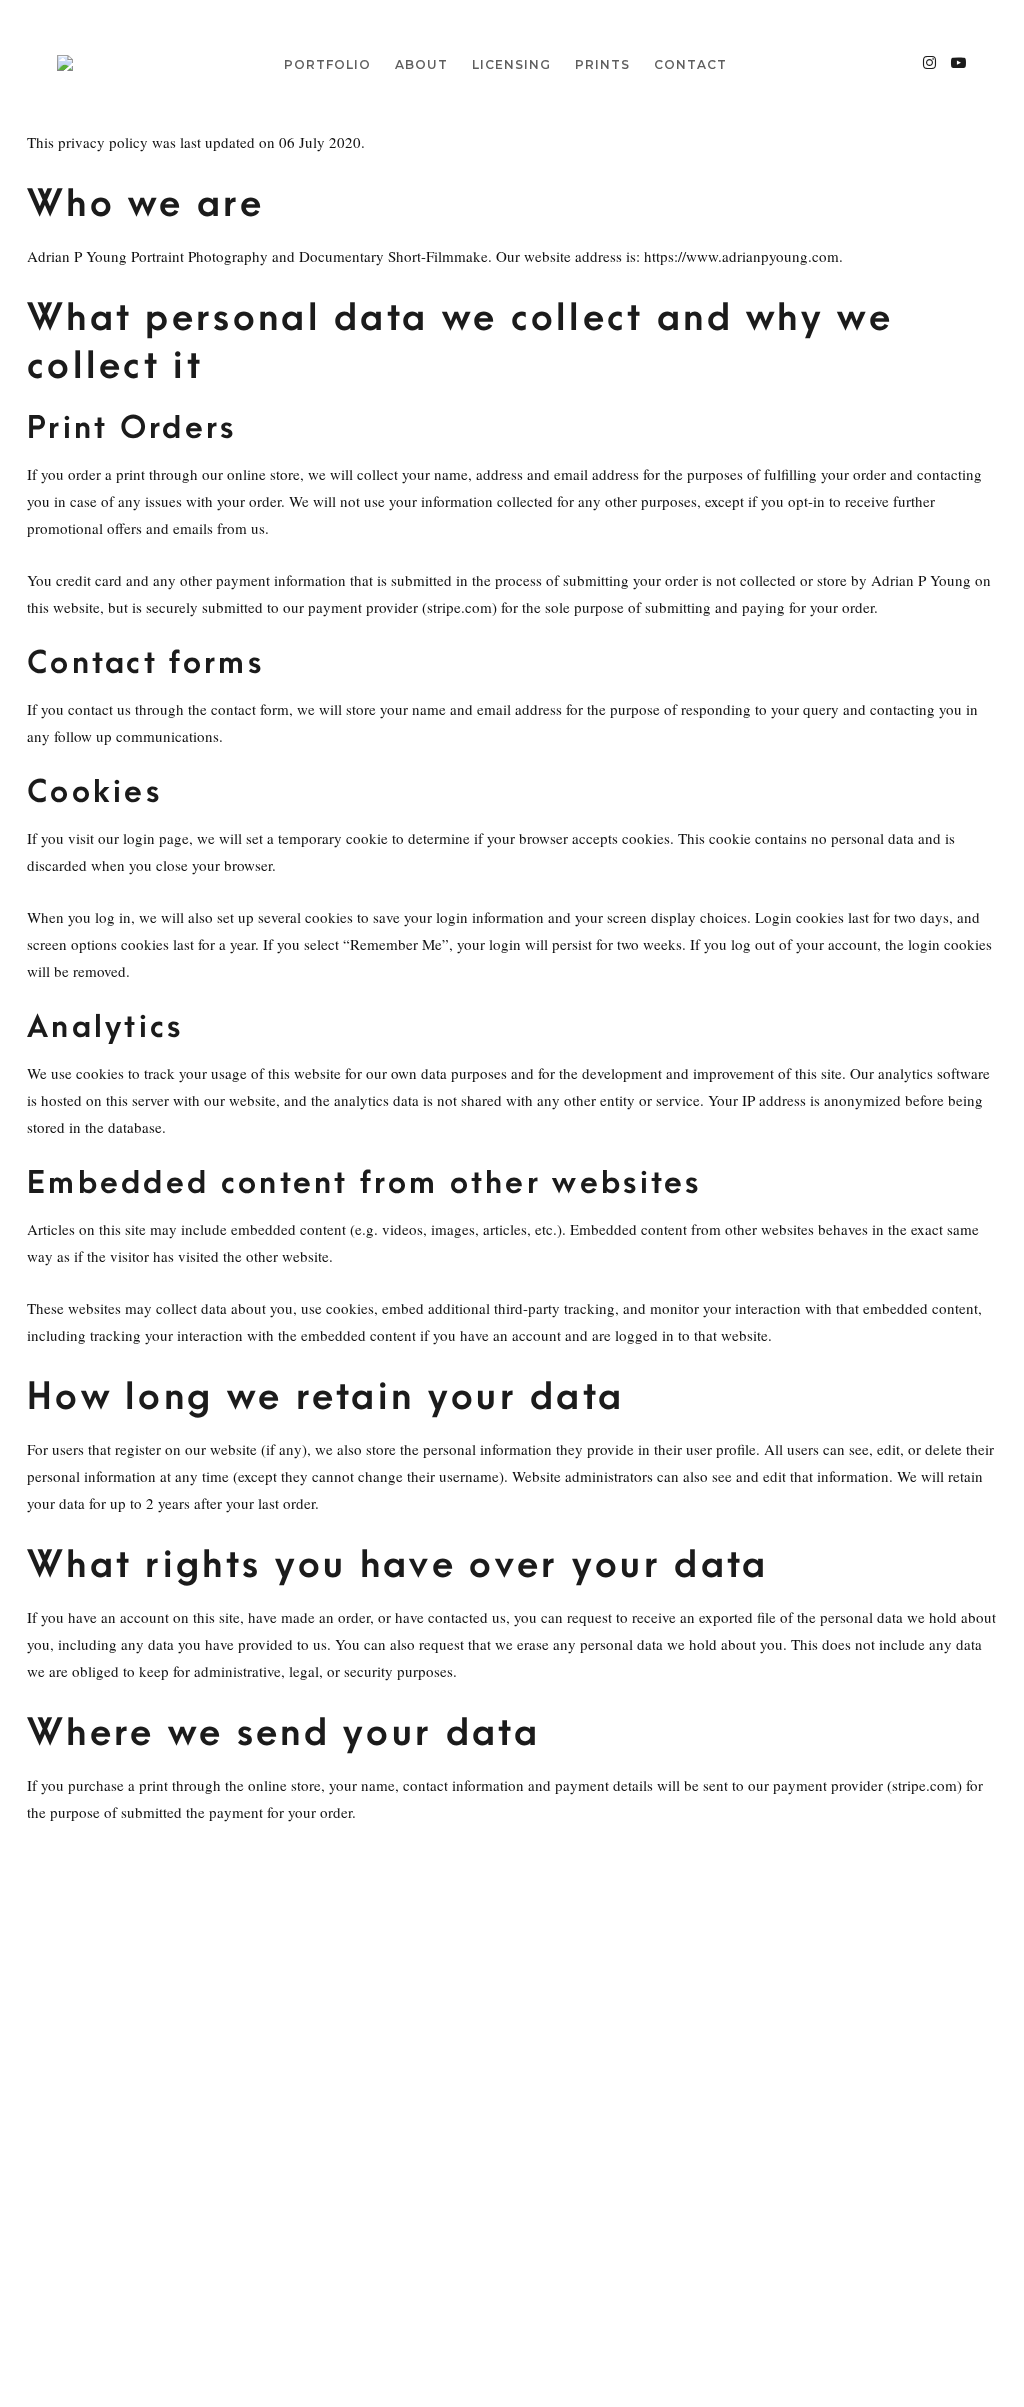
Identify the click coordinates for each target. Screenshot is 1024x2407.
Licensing (511, 64)
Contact (690, 64)
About (421, 64)
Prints (602, 64)
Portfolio (327, 64)
